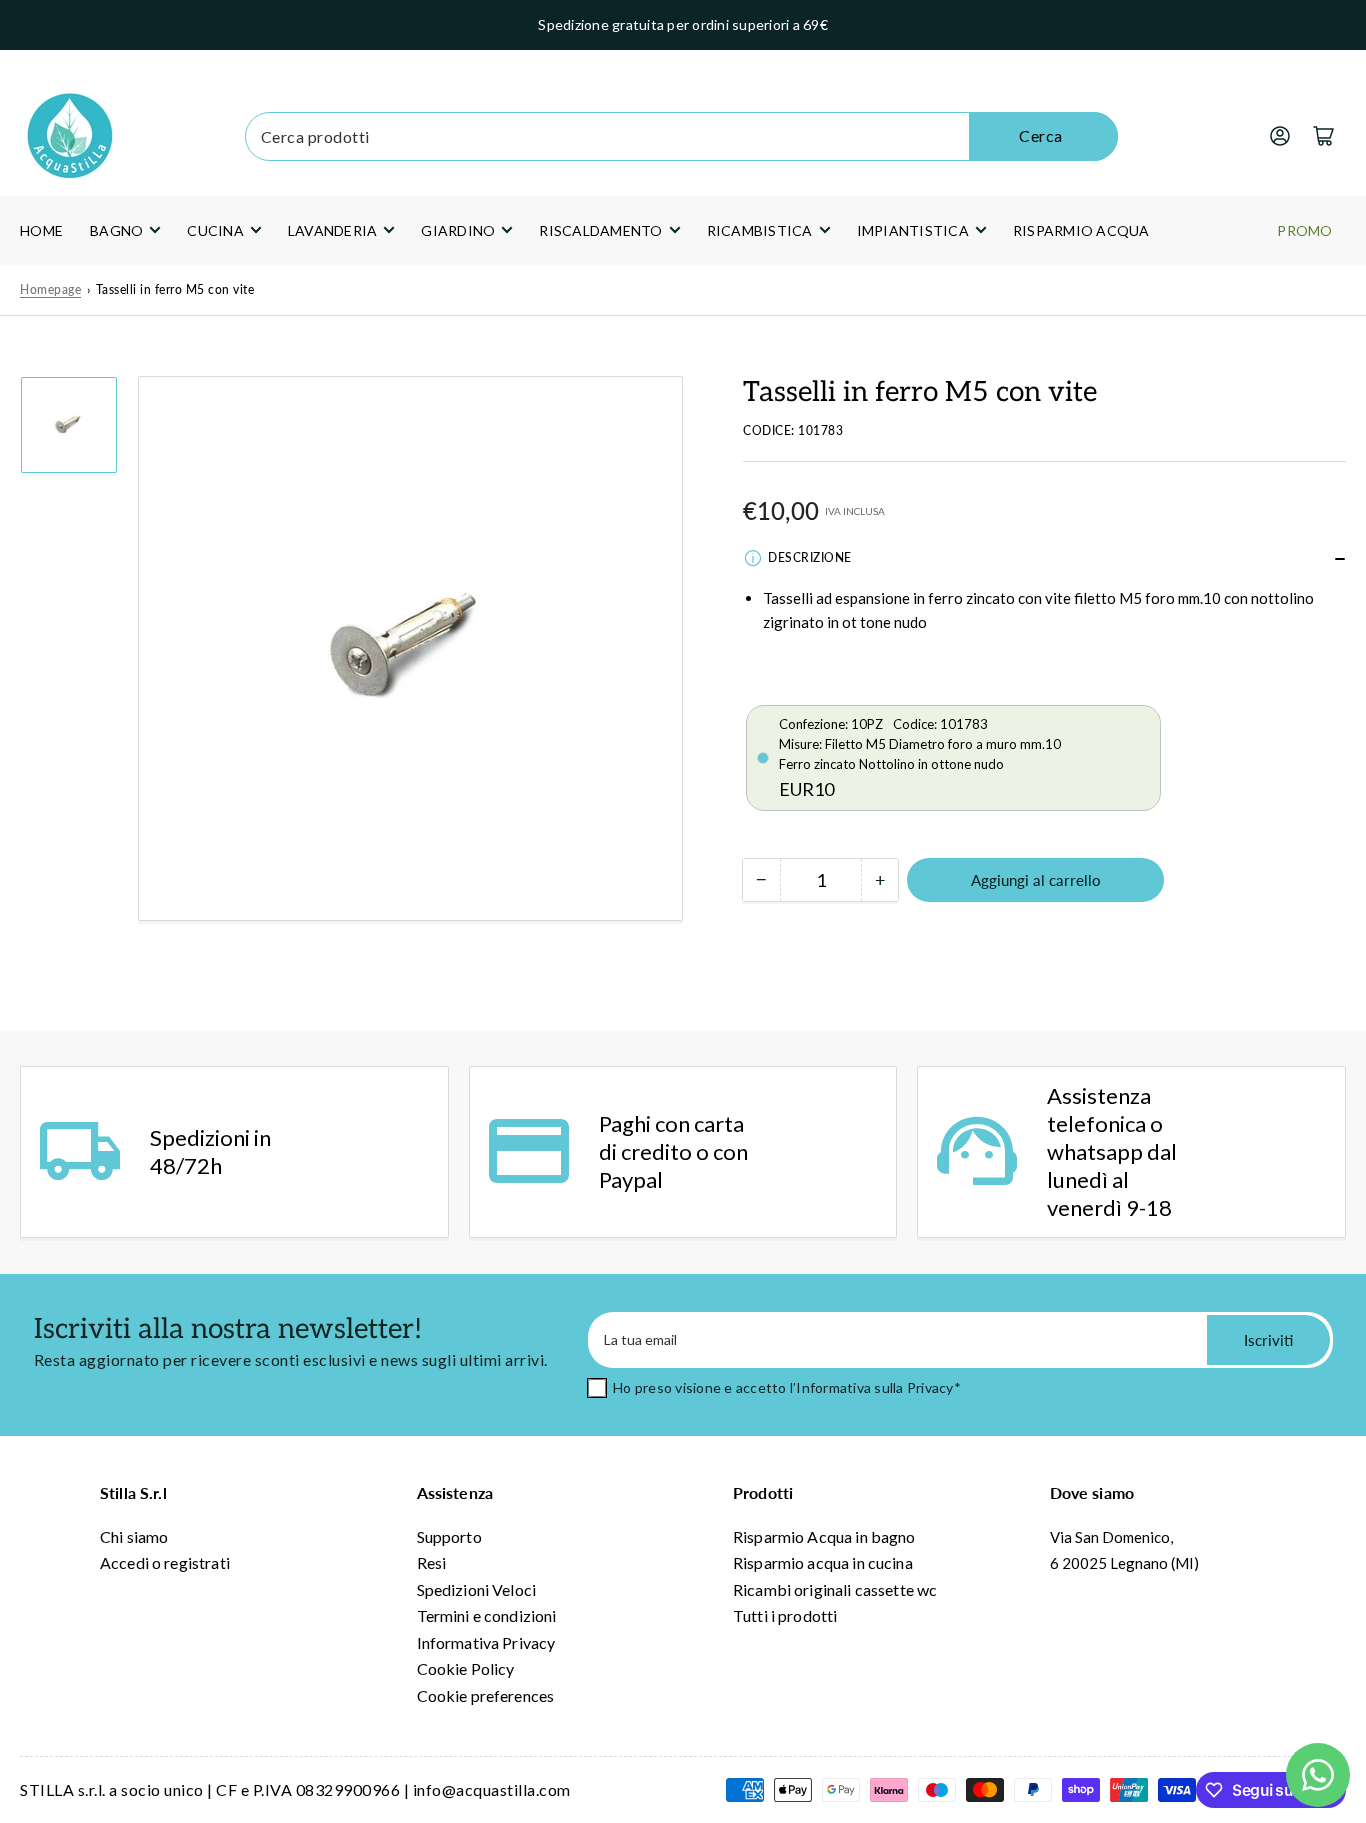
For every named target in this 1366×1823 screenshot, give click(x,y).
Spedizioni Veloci (477, 1589)
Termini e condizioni (487, 1615)
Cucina (215, 230)
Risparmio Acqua (1081, 230)
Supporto (449, 1536)
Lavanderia (333, 230)
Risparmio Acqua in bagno (824, 1536)
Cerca (1041, 135)
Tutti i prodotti (785, 1615)
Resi (432, 1562)
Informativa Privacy (486, 1642)
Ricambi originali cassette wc (835, 1589)
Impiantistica (913, 230)
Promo (1304, 230)
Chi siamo (134, 1536)
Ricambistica (760, 230)
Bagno (116, 230)
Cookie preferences (486, 1695)
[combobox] (682, 136)
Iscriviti (1268, 1340)
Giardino (458, 230)
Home (41, 230)
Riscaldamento (600, 230)
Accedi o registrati (165, 1562)
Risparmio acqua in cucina (823, 1562)
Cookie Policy (466, 1668)
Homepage (50, 289)
